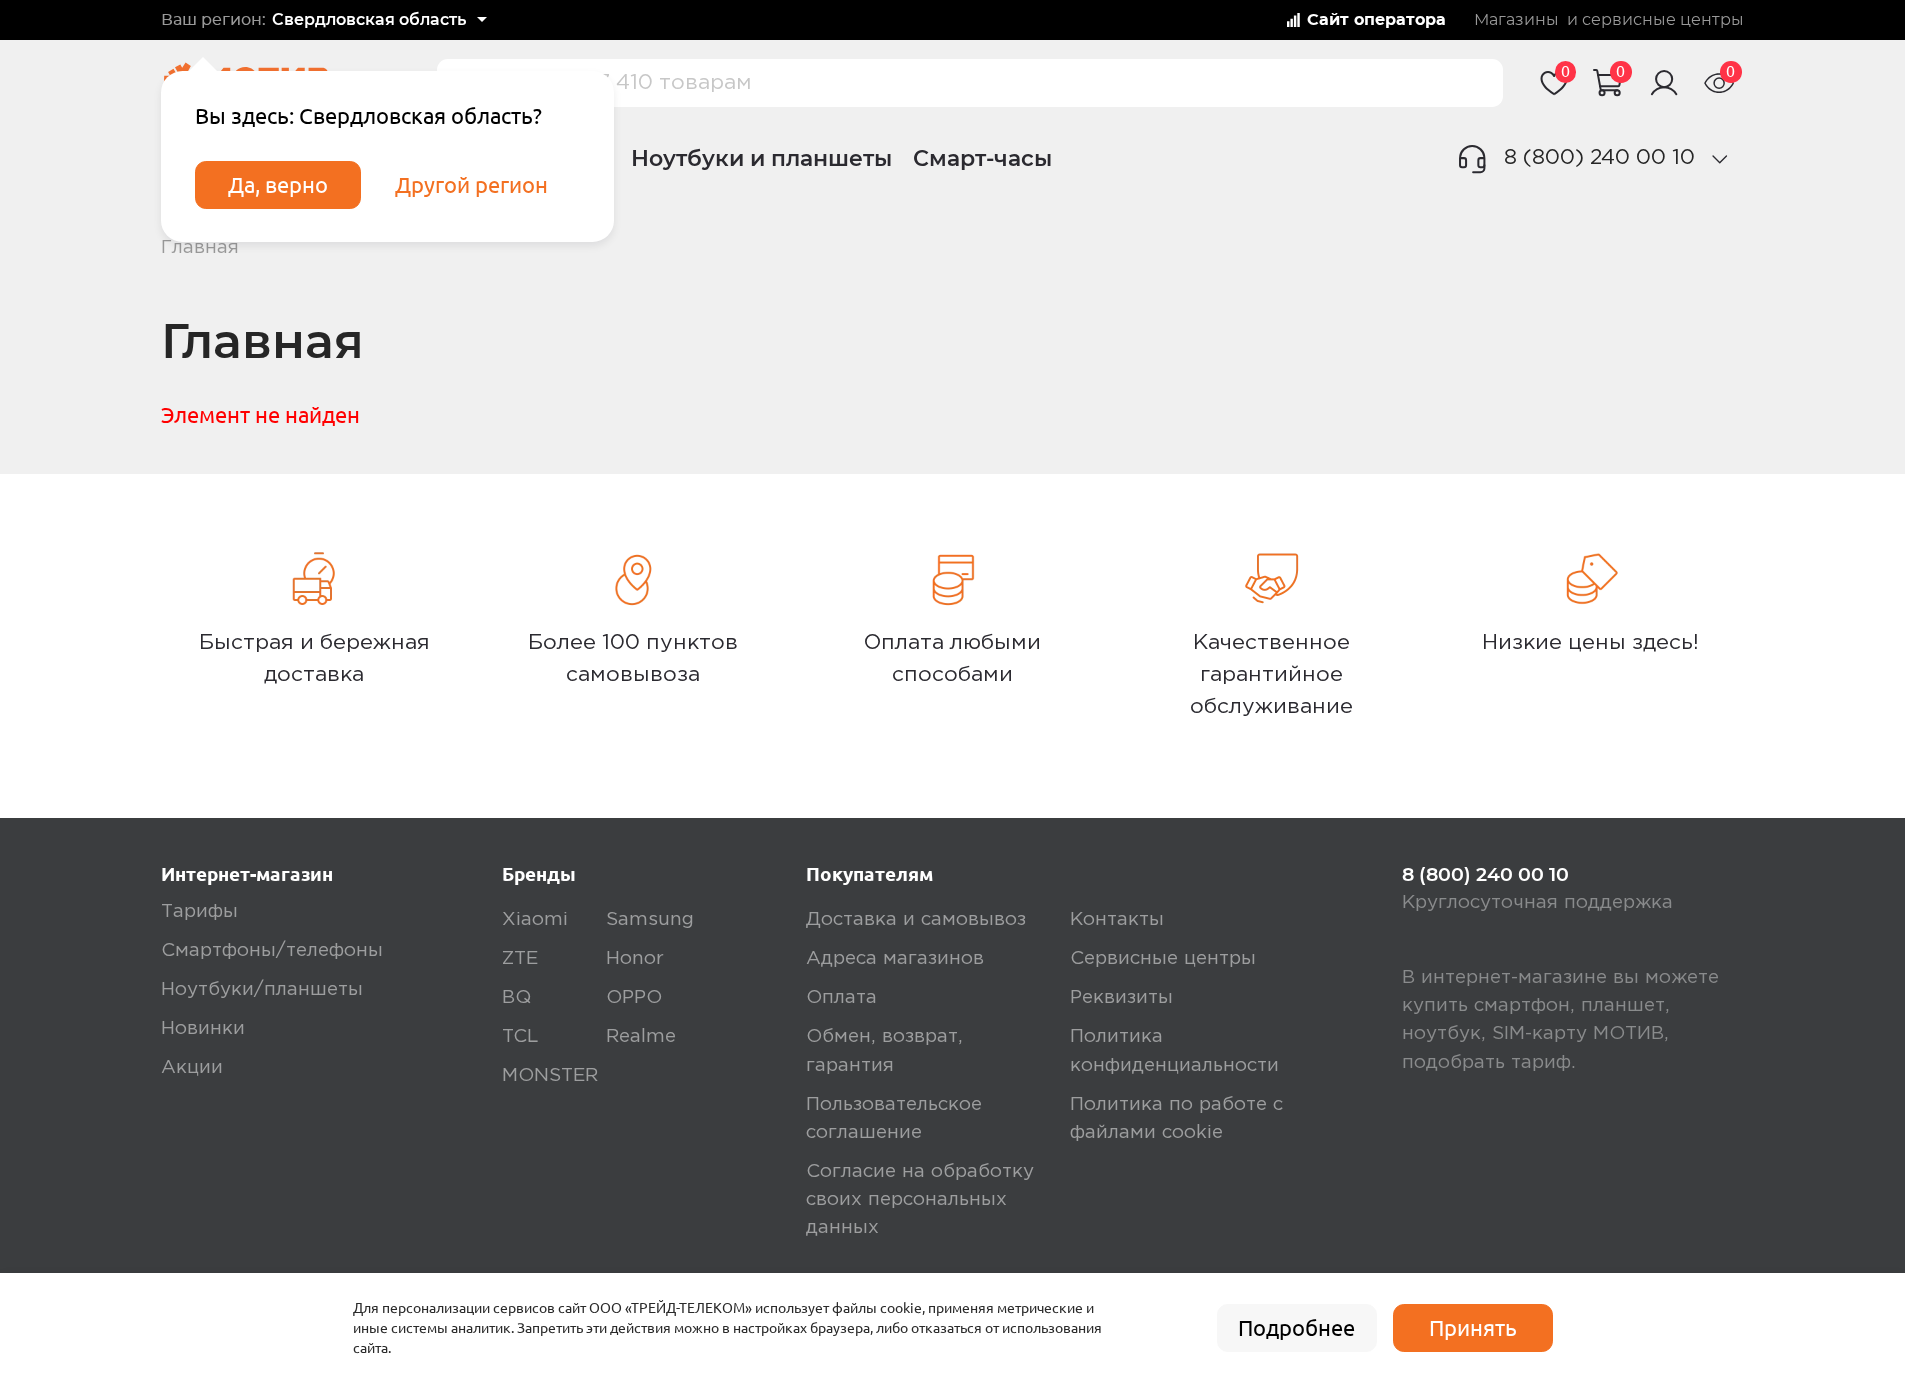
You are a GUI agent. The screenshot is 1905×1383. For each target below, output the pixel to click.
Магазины (1516, 20)
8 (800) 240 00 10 (1599, 157)
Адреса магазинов (895, 958)
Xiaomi (535, 919)
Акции (192, 1067)
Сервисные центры (1163, 958)
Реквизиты (1121, 997)
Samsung (650, 919)
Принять (1473, 1328)
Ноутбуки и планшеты (761, 158)
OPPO (634, 997)
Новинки (203, 1028)
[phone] (1719, 159)
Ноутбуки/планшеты (262, 989)
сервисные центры (1663, 20)
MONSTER (550, 1075)
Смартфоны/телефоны (272, 950)
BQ (516, 997)
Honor (635, 958)
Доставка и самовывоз (916, 919)
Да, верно (278, 185)
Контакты (1117, 919)
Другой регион (471, 185)
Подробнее (1296, 1328)
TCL (520, 1036)
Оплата (841, 997)
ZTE (520, 958)
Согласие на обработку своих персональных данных (920, 1199)
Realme (641, 1036)
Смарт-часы (982, 158)
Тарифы (199, 911)
